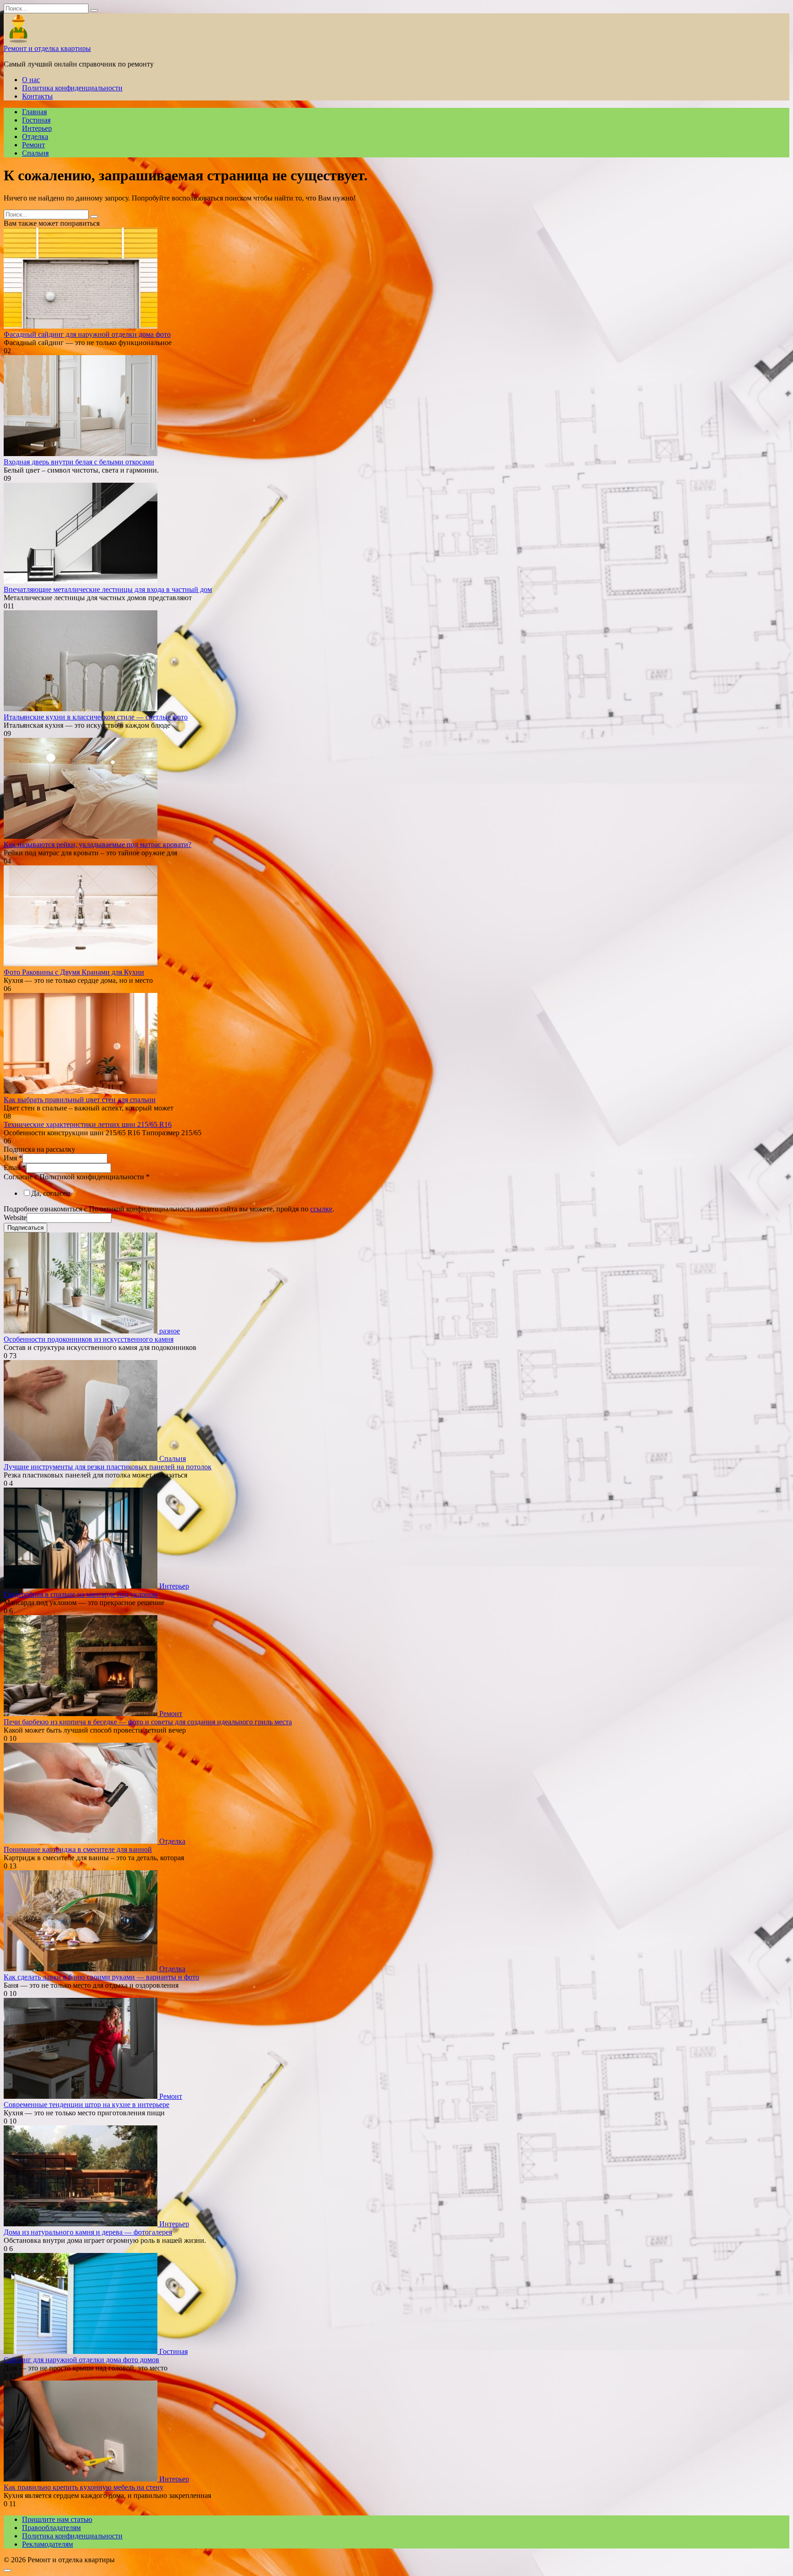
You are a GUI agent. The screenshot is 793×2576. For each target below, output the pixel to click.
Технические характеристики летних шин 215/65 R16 (88, 1124)
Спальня (35, 153)
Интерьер (37, 128)
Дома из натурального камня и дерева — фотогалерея (88, 2232)
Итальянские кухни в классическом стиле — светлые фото (96, 717)
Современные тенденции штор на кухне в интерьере (87, 2105)
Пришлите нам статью (57, 2519)
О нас (31, 80)
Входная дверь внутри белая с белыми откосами (79, 462)
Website (15, 1218)
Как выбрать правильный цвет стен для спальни (80, 1100)
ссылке (321, 1209)
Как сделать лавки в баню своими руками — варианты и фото (101, 1977)
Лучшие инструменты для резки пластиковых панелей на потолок (108, 1467)
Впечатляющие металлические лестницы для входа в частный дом (108, 589)
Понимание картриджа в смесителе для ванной (78, 1849)
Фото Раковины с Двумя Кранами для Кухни (74, 972)
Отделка (35, 137)
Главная (34, 112)
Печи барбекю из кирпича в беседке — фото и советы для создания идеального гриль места (148, 1722)
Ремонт (34, 145)
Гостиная (36, 120)
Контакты (37, 96)
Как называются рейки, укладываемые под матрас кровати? (98, 845)
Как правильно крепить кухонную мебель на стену (84, 2487)
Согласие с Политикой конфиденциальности (77, 1177)
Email (15, 1168)
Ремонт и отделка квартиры (47, 48)
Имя (13, 1158)
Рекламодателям (47, 2544)
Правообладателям (51, 2528)
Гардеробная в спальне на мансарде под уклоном (81, 1594)
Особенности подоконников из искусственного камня (89, 1339)
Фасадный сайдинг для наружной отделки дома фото (87, 334)
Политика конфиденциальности (72, 88)
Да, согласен (51, 1193)
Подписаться (25, 1228)
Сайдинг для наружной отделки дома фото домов (81, 2360)
